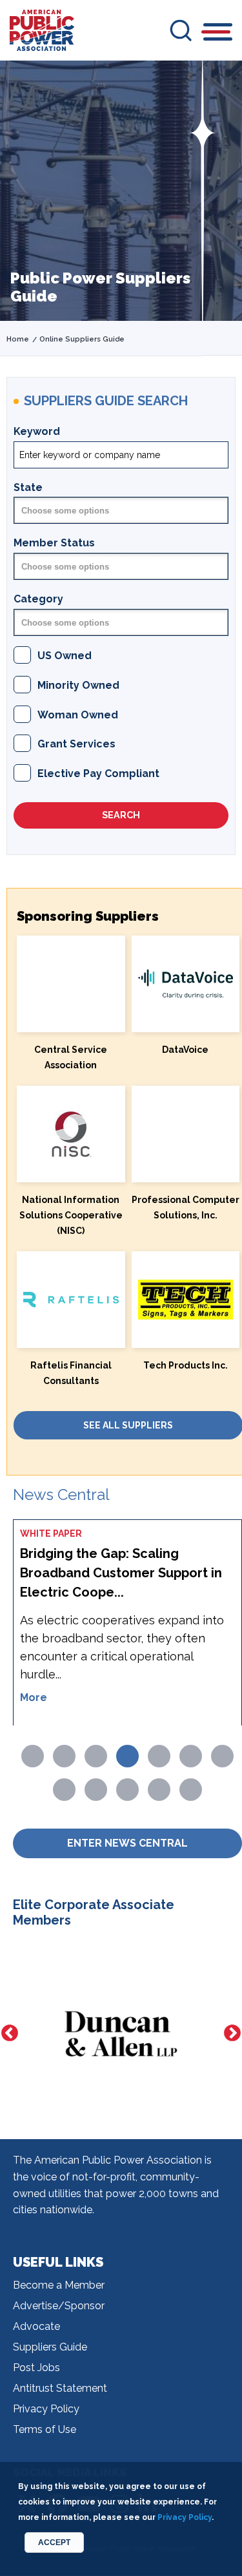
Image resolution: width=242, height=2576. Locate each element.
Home (18, 339)
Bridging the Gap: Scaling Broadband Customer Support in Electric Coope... (121, 1573)
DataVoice (185, 1050)
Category (38, 599)
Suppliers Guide (50, 2347)
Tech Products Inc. (186, 1365)
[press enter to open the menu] (218, 34)
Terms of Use (45, 2429)
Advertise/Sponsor (59, 2306)
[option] (121, 2034)
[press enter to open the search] (181, 30)
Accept (54, 2542)
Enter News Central (127, 1843)
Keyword (37, 431)
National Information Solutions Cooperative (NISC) (71, 1215)
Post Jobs (36, 2368)
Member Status (54, 543)
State (28, 487)
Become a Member (59, 2285)
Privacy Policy (46, 2409)
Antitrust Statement (60, 2388)
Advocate (36, 2326)
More (34, 1697)
